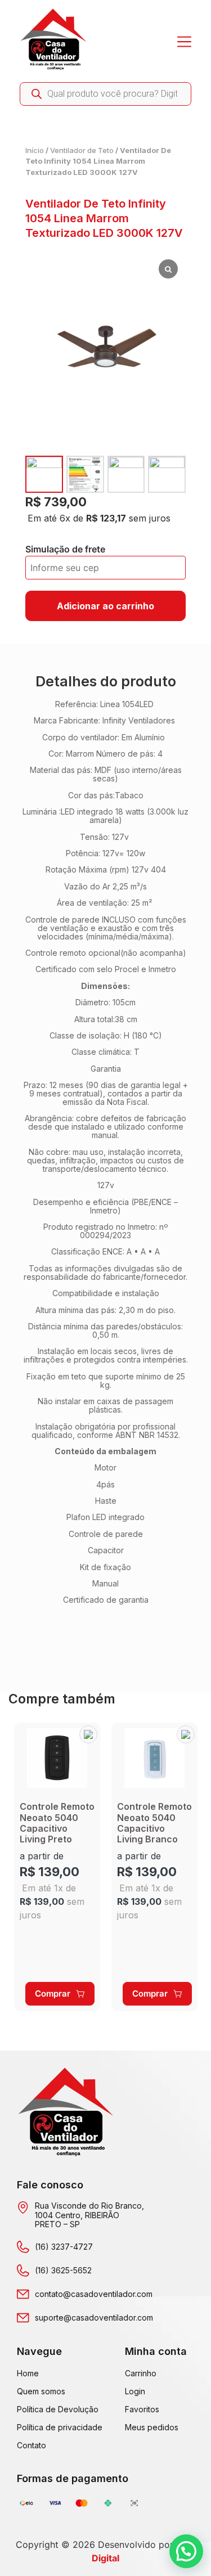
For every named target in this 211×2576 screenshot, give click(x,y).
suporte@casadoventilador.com (94, 2317)
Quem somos (41, 2391)
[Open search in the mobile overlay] (105, 94)
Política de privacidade (60, 2427)
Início (35, 150)
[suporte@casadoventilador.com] (23, 2318)
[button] (88, 1734)
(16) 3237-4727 (64, 2247)
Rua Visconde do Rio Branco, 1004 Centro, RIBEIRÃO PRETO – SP (89, 2215)
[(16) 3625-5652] (23, 2271)
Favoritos (142, 2409)
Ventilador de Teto (82, 150)
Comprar (53, 1993)
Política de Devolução (58, 2409)
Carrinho (141, 2373)
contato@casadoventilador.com (94, 2294)
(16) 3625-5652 (63, 2270)
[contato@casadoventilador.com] (23, 2294)
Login (135, 2391)
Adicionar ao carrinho (105, 606)
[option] (57, 1867)
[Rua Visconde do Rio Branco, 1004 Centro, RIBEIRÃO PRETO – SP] (23, 2208)
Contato (32, 2445)
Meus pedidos (152, 2427)
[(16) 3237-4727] (23, 2247)
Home (28, 2373)
